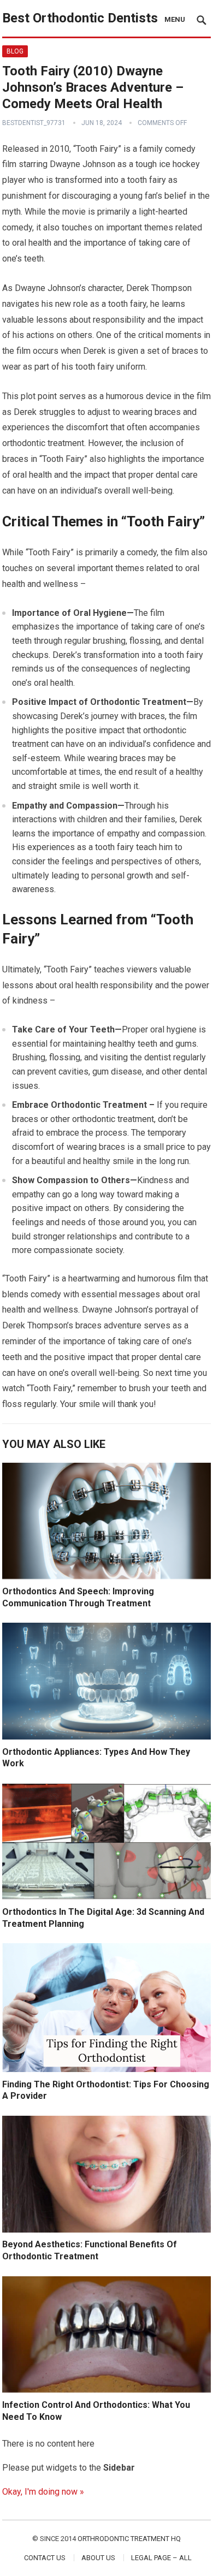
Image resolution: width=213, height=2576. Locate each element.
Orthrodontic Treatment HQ (129, 2539)
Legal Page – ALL (161, 2558)
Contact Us (45, 2558)
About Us (98, 2558)
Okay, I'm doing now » (43, 2492)
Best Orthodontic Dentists (80, 18)
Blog (15, 51)
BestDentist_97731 (34, 123)
